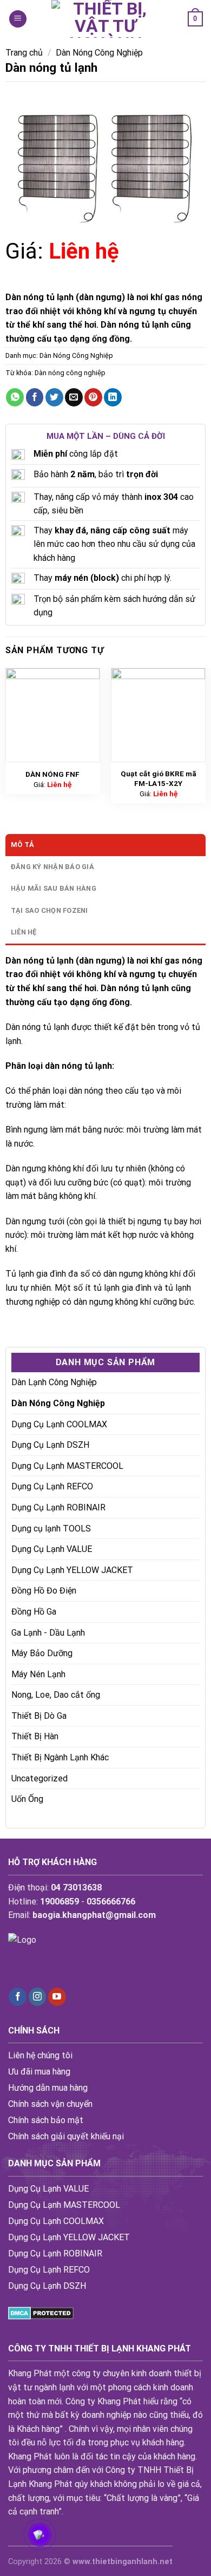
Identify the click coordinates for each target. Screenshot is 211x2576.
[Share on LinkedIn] (113, 397)
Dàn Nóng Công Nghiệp (99, 53)
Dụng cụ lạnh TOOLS (51, 1528)
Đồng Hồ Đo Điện (44, 1591)
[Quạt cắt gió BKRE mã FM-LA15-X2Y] (159, 715)
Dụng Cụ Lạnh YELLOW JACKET (72, 1570)
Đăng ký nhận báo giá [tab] (52, 867)
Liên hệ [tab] (24, 932)
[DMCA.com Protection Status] (41, 2313)
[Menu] (18, 19)
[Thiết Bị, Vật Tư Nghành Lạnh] (105, 19)
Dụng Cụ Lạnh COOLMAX (59, 1424)
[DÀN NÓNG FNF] (53, 715)
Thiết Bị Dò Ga (39, 1716)
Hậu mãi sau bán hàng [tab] (54, 888)
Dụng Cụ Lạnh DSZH (50, 1445)
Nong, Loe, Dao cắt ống (56, 1695)
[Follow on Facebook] (18, 1997)
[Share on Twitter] (54, 397)
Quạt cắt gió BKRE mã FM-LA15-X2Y (159, 778)
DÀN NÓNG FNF (52, 774)
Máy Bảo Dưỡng (42, 1653)
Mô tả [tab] (22, 845)
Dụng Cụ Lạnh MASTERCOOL (67, 1466)
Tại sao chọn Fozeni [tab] (50, 910)
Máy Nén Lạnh (38, 1674)
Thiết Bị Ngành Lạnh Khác (60, 1757)
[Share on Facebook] (35, 397)
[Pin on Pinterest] (93, 397)
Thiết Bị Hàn (35, 1736)
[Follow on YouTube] (57, 1997)
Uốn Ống (27, 1799)
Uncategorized (39, 1778)
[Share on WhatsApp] (15, 397)
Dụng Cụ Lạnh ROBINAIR (58, 1507)
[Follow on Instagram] (38, 1997)
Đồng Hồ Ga (34, 1612)
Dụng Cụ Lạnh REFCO (52, 1486)
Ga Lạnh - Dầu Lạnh (48, 1633)
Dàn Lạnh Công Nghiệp (54, 1382)
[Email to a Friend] (74, 397)
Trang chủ (24, 53)
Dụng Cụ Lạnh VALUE (52, 1549)
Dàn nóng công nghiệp (70, 373)
